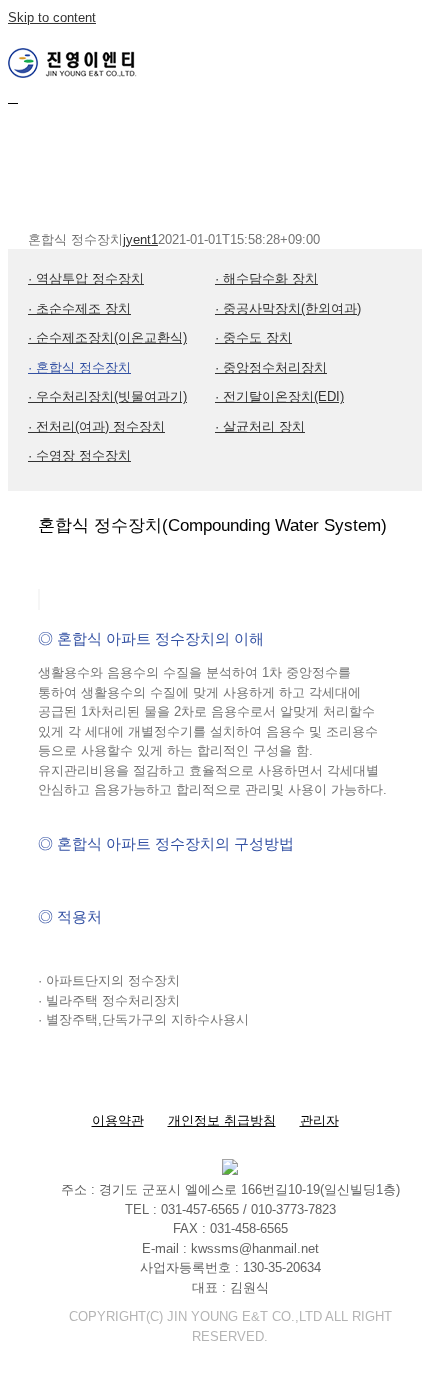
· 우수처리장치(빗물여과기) (107, 396)
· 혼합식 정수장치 (79, 367)
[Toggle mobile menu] (13, 97)
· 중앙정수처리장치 (271, 367)
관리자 (319, 1120)
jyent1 (140, 239)
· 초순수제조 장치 (79, 308)
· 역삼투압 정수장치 (86, 278)
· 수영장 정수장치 (79, 455)
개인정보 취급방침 (222, 1120)
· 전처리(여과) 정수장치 (96, 426)
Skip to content (52, 17)
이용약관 (118, 1120)
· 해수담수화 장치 (266, 278)
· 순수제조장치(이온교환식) (107, 337)
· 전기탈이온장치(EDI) (279, 396)
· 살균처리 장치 (260, 426)
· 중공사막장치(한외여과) (288, 308)
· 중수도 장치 (253, 337)
